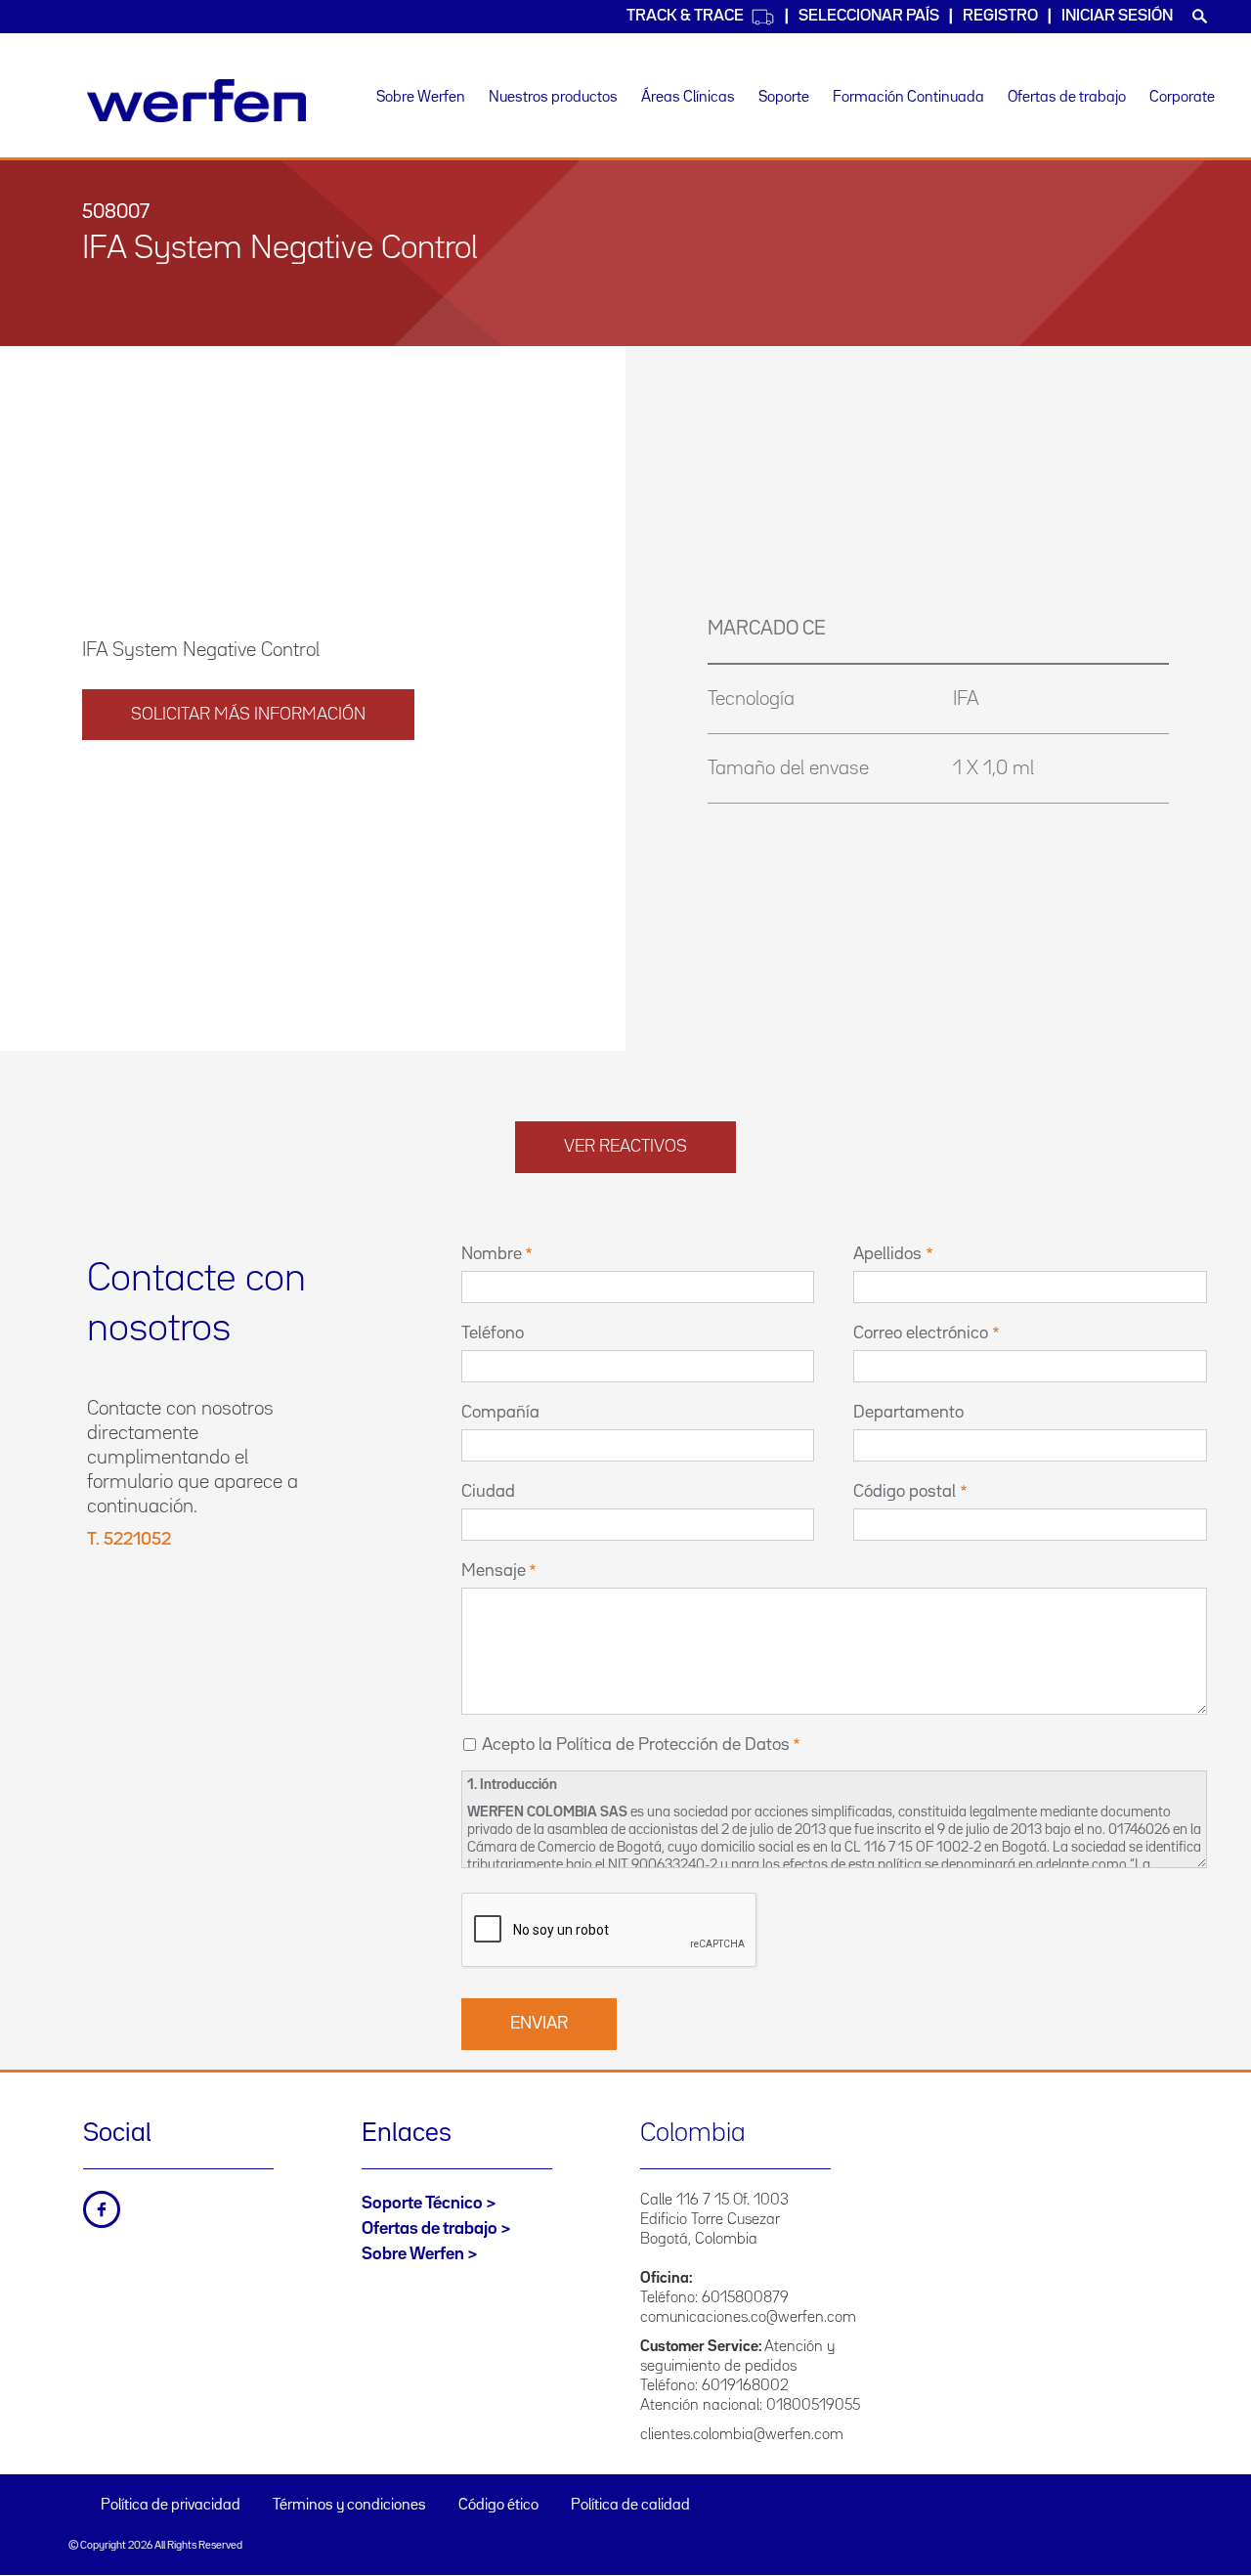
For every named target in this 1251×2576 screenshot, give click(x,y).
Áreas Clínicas (688, 98)
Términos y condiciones (349, 2506)
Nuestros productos (553, 98)
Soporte (784, 98)
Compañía (500, 1413)
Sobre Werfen (421, 98)
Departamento (908, 1413)
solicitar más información (248, 715)
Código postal (905, 1492)
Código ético (498, 2506)
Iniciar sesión (1117, 16)
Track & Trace (685, 16)
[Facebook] (102, 2209)
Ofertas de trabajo (1067, 98)
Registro (1000, 16)
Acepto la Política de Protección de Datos (636, 1745)
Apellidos (887, 1254)
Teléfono (493, 1333)
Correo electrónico (921, 1333)
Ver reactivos (625, 1147)
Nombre (492, 1254)
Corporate (1182, 98)
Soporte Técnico (422, 2204)
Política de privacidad (171, 2506)
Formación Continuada (908, 98)
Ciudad (488, 1492)
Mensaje (494, 1571)
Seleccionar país (869, 16)
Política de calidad (630, 2506)
